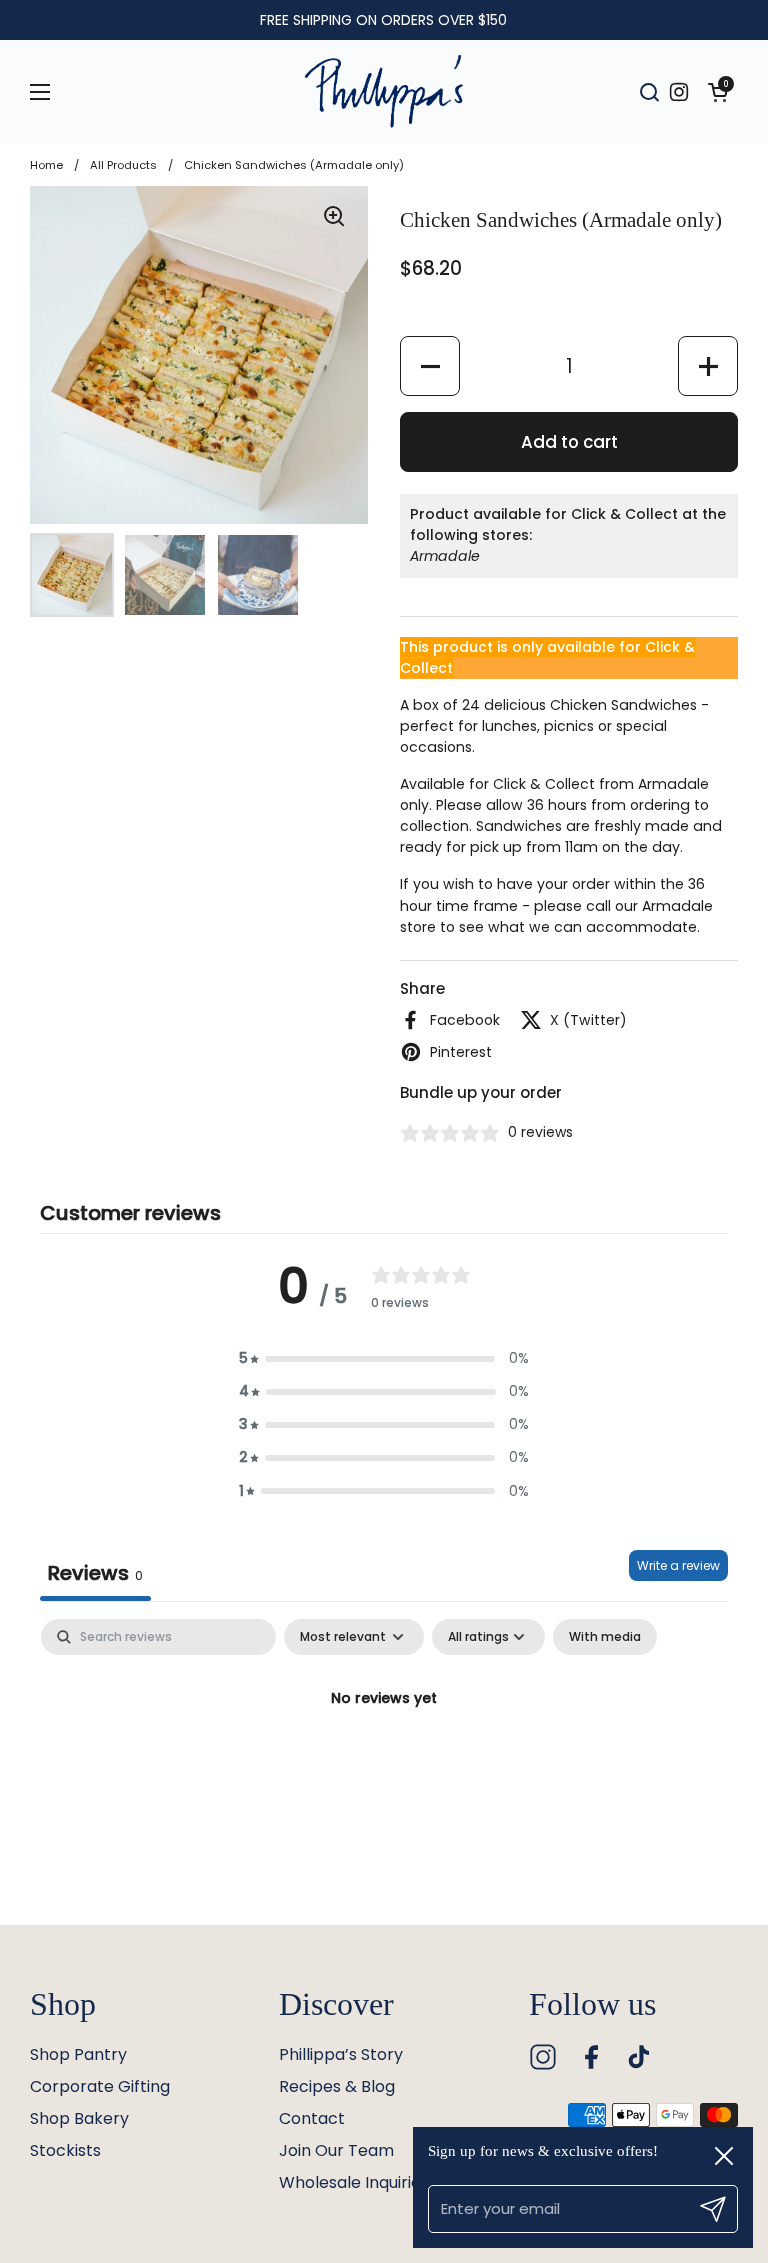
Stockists (65, 2150)
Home (46, 165)
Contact (312, 2118)
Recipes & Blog (337, 2086)
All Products (123, 165)
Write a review (678, 1565)
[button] (718, 92)
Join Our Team (336, 2150)
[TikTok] (639, 2057)
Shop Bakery (79, 2118)
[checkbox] (605, 1637)
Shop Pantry (78, 2054)
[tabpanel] (384, 1766)
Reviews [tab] (95, 1573)
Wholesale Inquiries (354, 2182)
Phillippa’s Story (341, 2054)
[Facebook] (591, 2057)
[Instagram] (543, 2057)
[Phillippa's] (384, 92)
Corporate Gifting (100, 2086)
